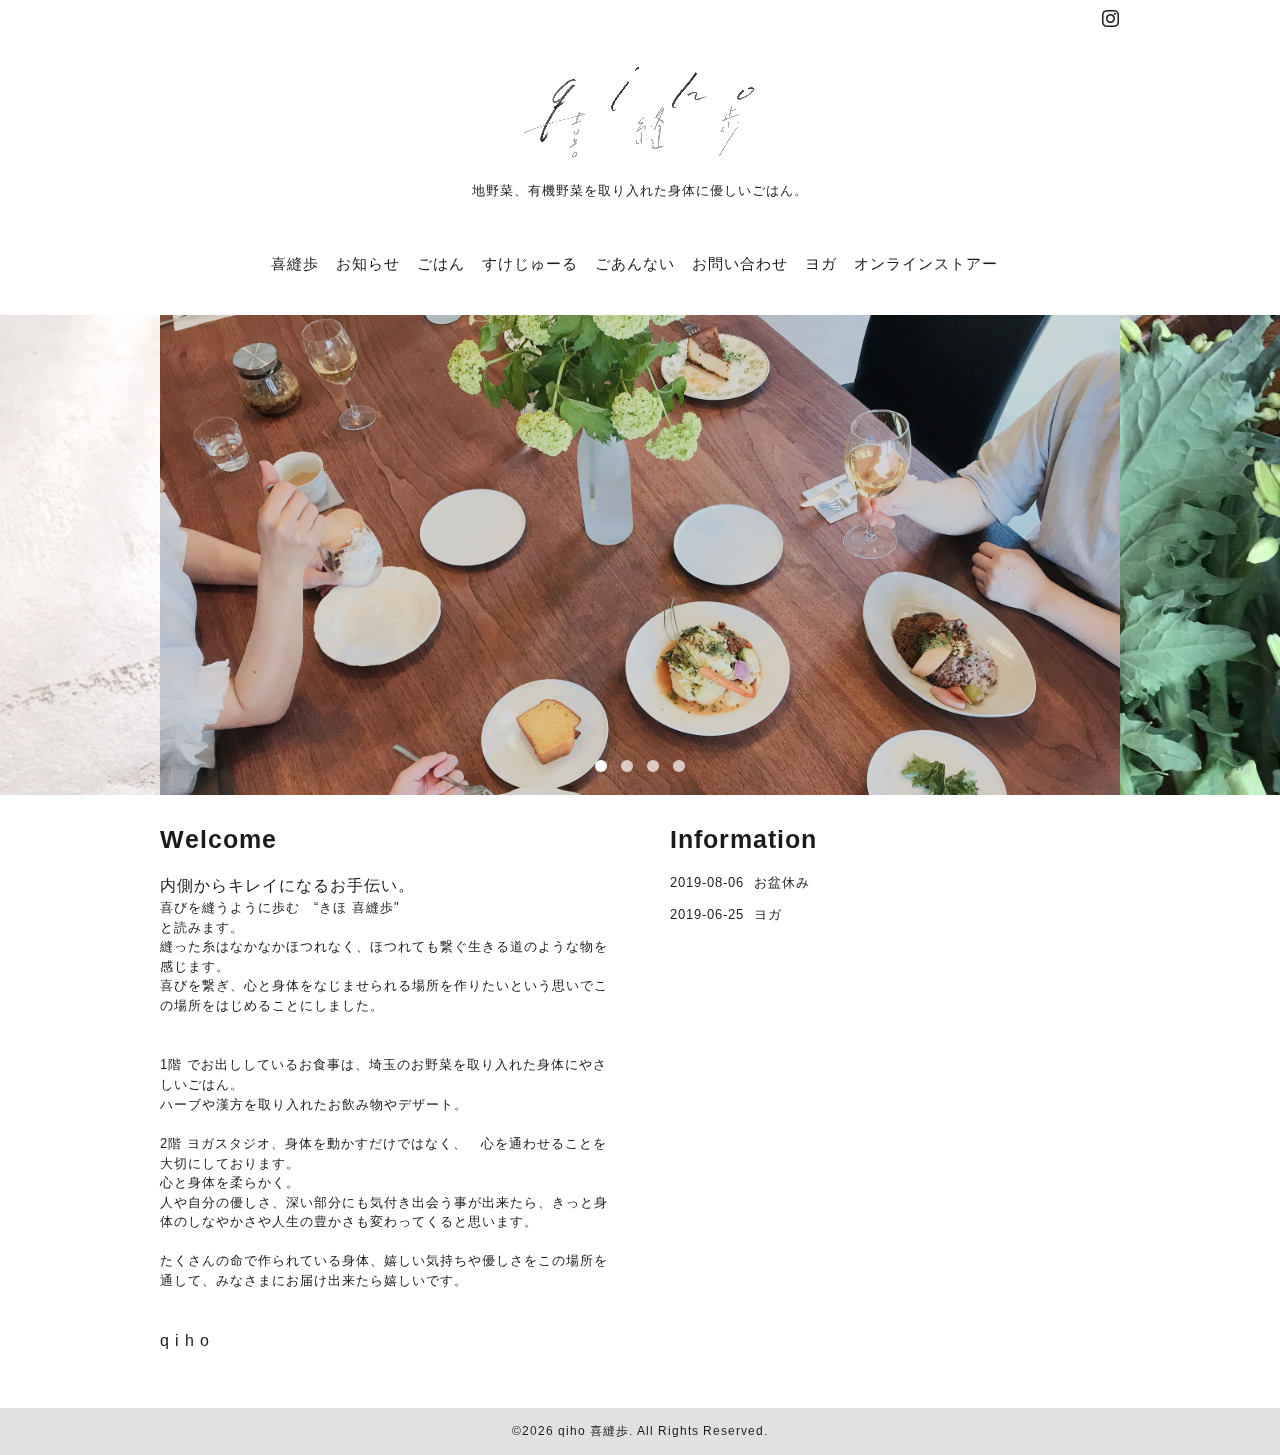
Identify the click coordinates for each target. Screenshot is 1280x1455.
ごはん (441, 263)
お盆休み (782, 882)
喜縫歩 (295, 263)
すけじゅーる (530, 263)
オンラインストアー (926, 263)
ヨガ (821, 263)
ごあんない (635, 263)
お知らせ (368, 263)
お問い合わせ (740, 263)
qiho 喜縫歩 (593, 1431)
